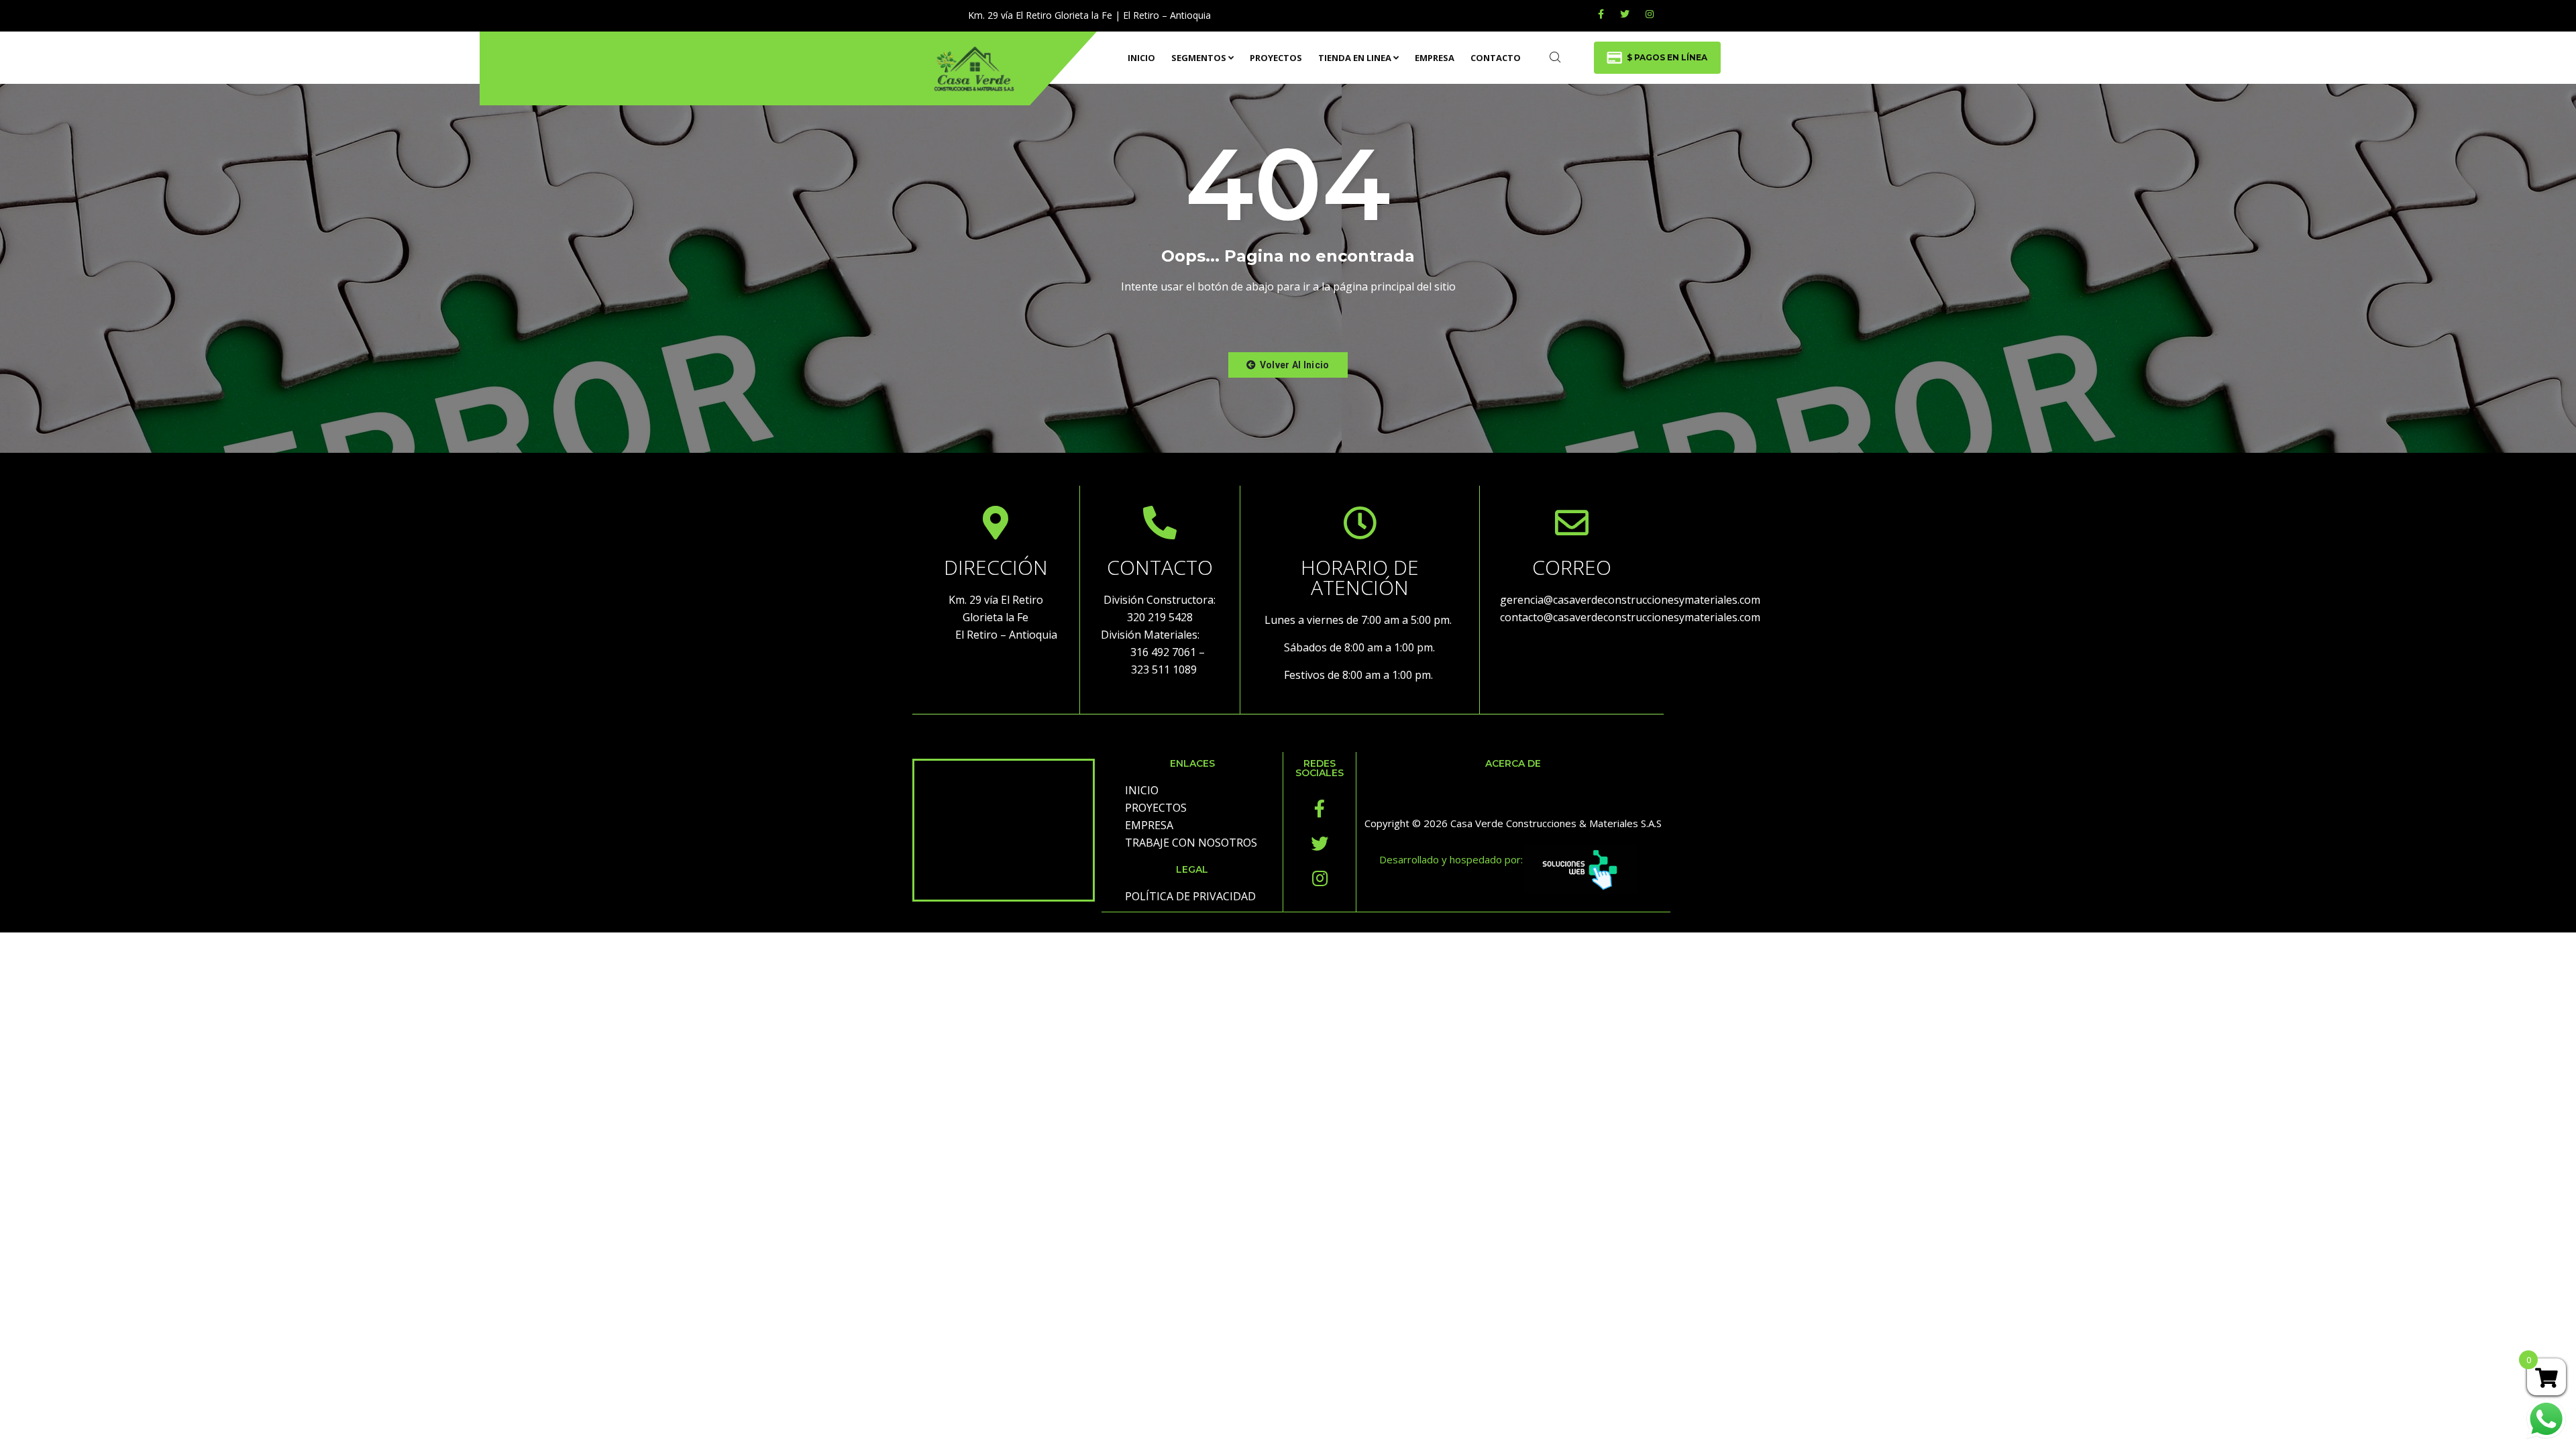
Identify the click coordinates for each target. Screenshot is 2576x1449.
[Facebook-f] (1320, 808)
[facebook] (1601, 14)
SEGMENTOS (1199, 58)
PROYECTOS (1276, 58)
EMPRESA (1435, 58)
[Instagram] (1320, 878)
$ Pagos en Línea (1667, 57)
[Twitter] (1625, 14)
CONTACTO (1496, 58)
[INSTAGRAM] (1650, 14)
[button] (1288, 365)
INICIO (1141, 58)
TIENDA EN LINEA (1355, 58)
